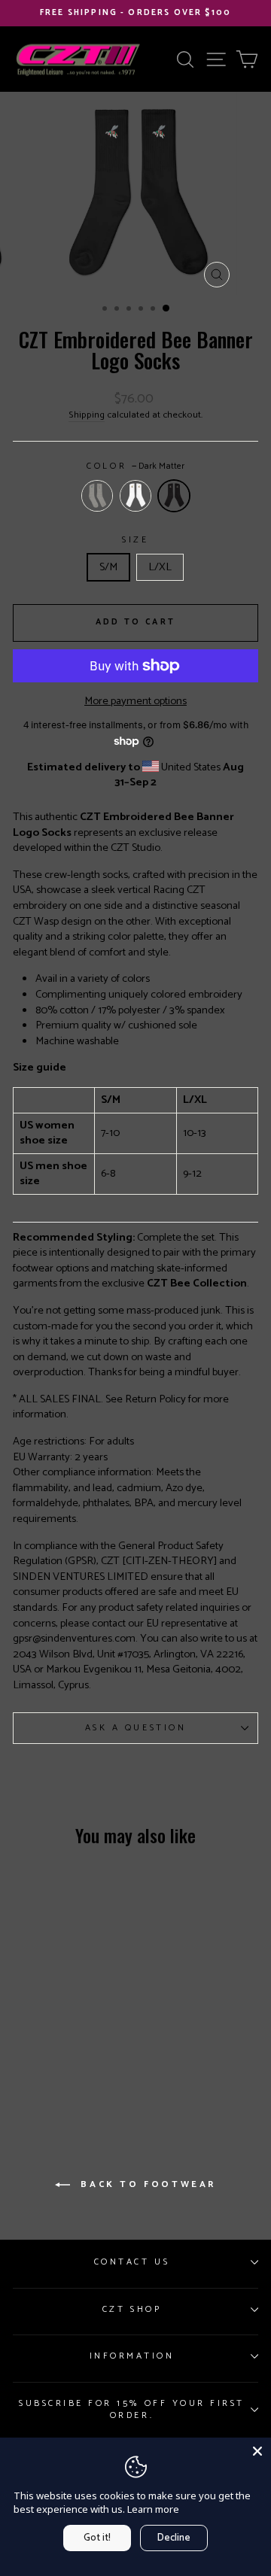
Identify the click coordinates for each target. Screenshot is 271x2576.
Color (135, 466)
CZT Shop (132, 2309)
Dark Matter (174, 496)
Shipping (87, 416)
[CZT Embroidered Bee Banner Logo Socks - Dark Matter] (59, 2061)
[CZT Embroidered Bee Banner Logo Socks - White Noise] (78, 2028)
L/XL (160, 567)
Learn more (153, 2509)
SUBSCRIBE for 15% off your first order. (132, 2409)
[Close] (257, 2451)
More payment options (135, 702)
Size (135, 540)
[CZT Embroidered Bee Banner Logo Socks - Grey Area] (41, 2028)
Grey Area (97, 496)
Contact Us (132, 2262)
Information (132, 2356)
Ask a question (135, 1728)
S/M (108, 567)
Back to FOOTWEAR (146, 2184)
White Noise (135, 496)
